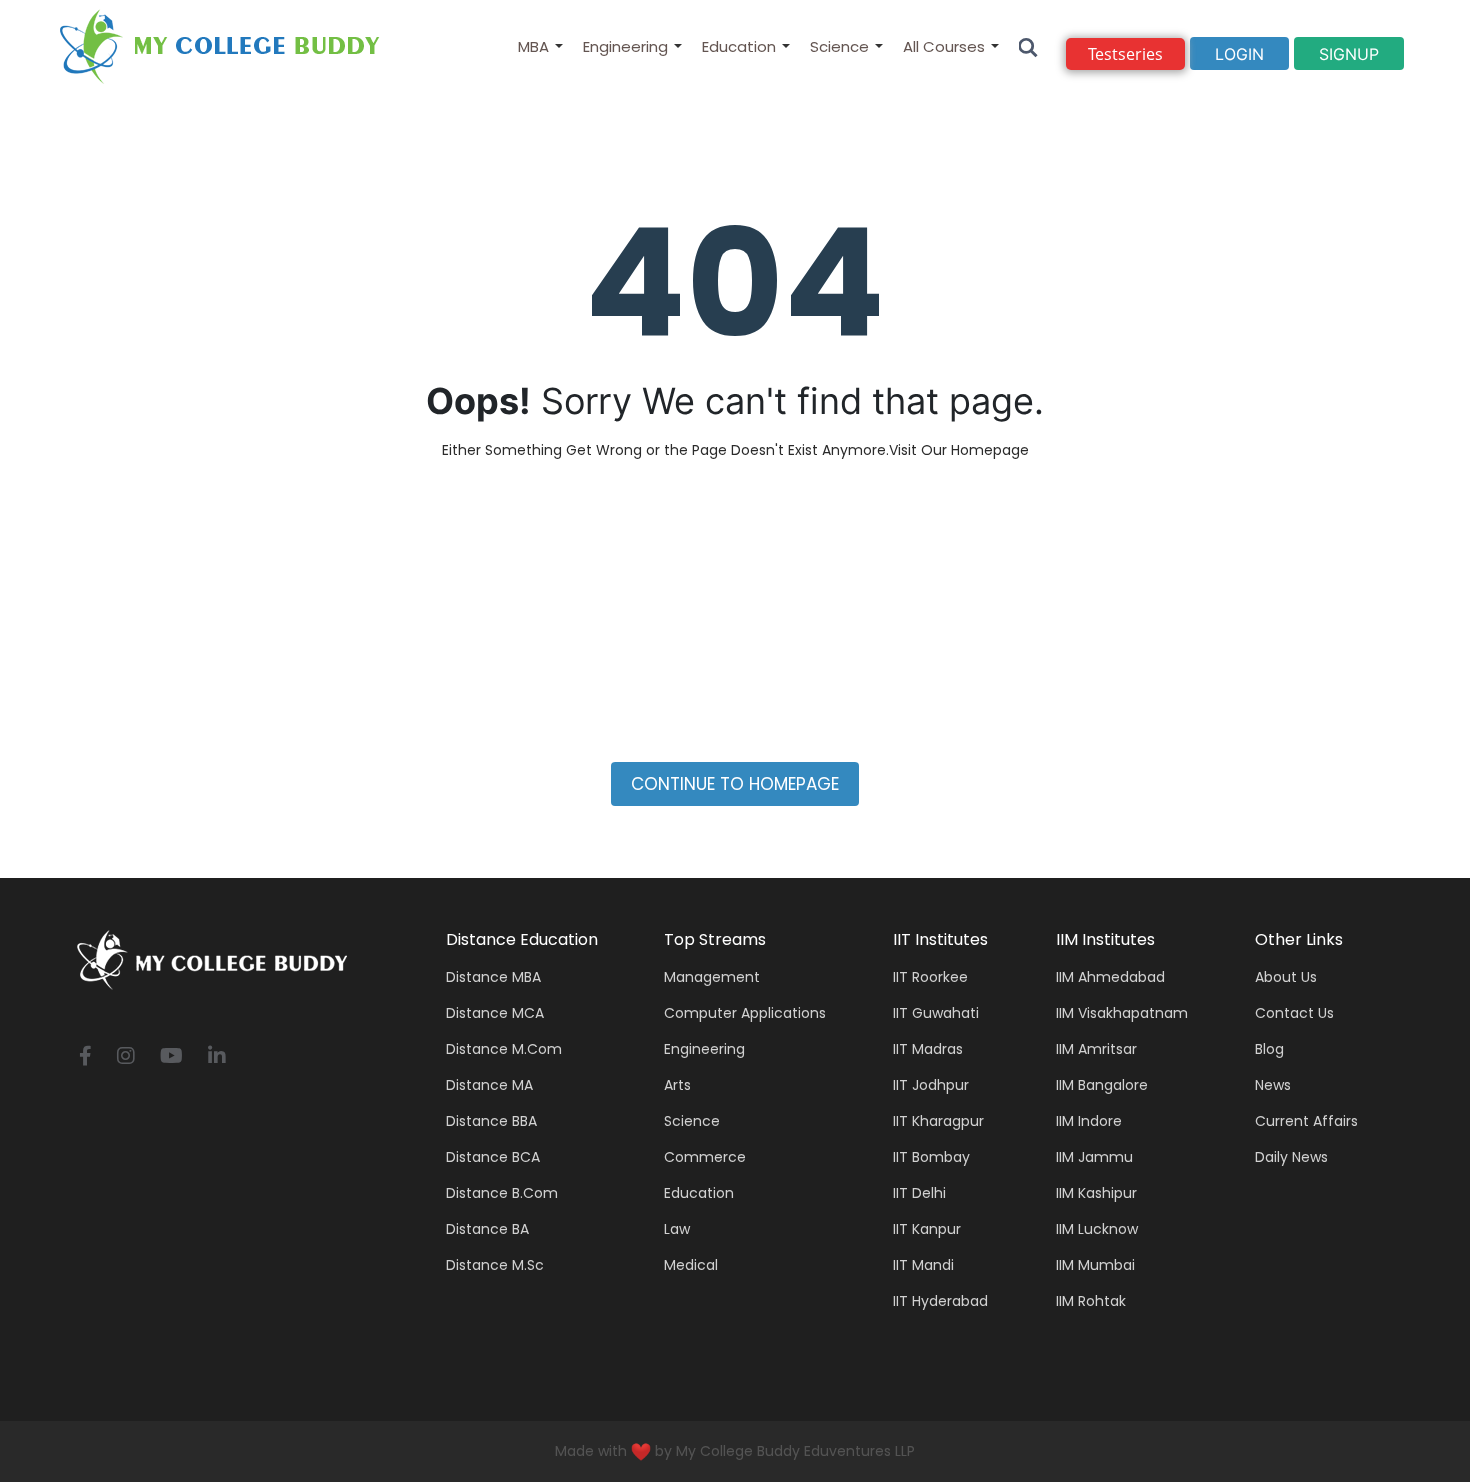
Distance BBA (491, 1121)
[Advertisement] (735, 623)
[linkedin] (217, 1057)
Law (677, 1229)
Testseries (1125, 54)
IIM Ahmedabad (1110, 977)
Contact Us (1294, 1013)
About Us (1286, 977)
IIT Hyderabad (940, 1301)
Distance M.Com (504, 1049)
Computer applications (745, 1013)
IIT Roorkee (930, 977)
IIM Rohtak (1091, 1301)
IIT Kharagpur (938, 1121)
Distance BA (487, 1229)
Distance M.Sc (495, 1265)
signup (1349, 54)
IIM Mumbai (1095, 1265)
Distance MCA (495, 1013)
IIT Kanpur (927, 1229)
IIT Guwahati (936, 1013)
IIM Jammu (1094, 1157)
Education (739, 46)
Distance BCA (493, 1157)
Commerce (705, 1157)
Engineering (625, 46)
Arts (677, 1085)
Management (712, 977)
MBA (533, 46)
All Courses (944, 46)
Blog (1269, 1049)
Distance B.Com (502, 1193)
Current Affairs (1306, 1121)
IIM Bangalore (1102, 1085)
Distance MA (489, 1085)
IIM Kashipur (1096, 1193)
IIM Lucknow (1097, 1229)
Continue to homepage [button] (735, 784)
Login (1239, 54)
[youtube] (171, 1057)
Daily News (1291, 1157)
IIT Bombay (931, 1157)
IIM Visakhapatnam (1122, 1013)
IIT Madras (928, 1049)
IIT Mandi (923, 1265)
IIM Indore (1089, 1121)
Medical (691, 1265)
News (1273, 1085)
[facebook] (85, 1057)
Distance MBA (493, 977)
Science (839, 46)
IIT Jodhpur (931, 1085)
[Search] (1028, 46)
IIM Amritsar (1096, 1049)
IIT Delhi (919, 1193)
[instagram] (126, 1057)
